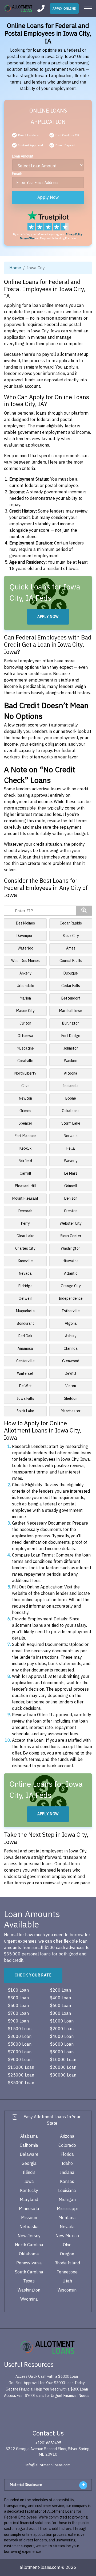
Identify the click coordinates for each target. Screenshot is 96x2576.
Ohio (67, 2245)
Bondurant (25, 1324)
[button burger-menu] (88, 9)
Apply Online (64, 9)
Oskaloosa (71, 1111)
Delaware (29, 2154)
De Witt (25, 1386)
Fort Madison (25, 1136)
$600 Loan (61, 2006)
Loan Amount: (23, 156)
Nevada (25, 1273)
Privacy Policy (74, 234)
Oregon (67, 2254)
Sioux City (71, 936)
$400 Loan (61, 1998)
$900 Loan (18, 2021)
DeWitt (71, 1374)
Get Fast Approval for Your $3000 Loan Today (47, 2383)
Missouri (29, 2218)
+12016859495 (48, 2443)
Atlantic (71, 1273)
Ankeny (25, 973)
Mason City (25, 1011)
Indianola (71, 1086)
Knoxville (25, 1261)
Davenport (25, 936)
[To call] (41, 8)
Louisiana (67, 2191)
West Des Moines (25, 961)
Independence (71, 1299)
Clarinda (71, 1349)
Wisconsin (67, 2290)
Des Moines (25, 923)
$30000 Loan (63, 2075)
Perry (25, 1223)
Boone (71, 1098)
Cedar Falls (71, 986)
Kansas (67, 2182)
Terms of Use (27, 238)
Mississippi (67, 2209)
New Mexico (67, 2236)
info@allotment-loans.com (48, 2465)
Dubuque (71, 973)
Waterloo (25, 948)
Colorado (67, 2145)
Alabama (29, 2136)
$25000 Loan (21, 2075)
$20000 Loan (63, 2067)
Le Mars (71, 1173)
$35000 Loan (21, 2083)
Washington (71, 1248)
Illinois (29, 2173)
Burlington (71, 1023)
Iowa (29, 2182)
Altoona (71, 1073)
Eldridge (25, 1286)
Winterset (25, 1374)
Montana (67, 2218)
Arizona (67, 2136)
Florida (67, 2154)
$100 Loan (18, 1990)
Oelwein (25, 1299)
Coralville (25, 1061)
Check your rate (33, 1975)
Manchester (71, 1411)
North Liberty (25, 1073)
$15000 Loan (21, 2067)
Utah (67, 2281)
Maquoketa (25, 1311)
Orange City (71, 1286)
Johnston (71, 1048)
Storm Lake (71, 1123)
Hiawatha (71, 1261)
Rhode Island (67, 2263)
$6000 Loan (62, 2044)
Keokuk (25, 1148)
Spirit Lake (25, 1411)
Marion (25, 998)
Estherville (71, 1311)
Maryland (29, 2200)
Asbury (71, 1336)
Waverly (71, 1161)
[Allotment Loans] (19, 9)
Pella (71, 1148)
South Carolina (29, 2272)
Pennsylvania (29, 2263)
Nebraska (29, 2227)
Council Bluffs (71, 961)
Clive (25, 1086)
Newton (25, 1098)
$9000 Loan (20, 2060)
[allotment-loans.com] (48, 2347)
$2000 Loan (62, 2029)
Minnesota (29, 2209)
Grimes (25, 1111)
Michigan (67, 2200)
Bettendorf (71, 998)
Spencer (25, 1123)
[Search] (84, 911)
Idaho (67, 2164)
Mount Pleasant (25, 1198)
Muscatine (25, 1048)
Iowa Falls (25, 1399)
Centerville (25, 1361)
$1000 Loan (62, 2021)
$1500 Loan (20, 2029)
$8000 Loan (62, 2052)
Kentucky (29, 2191)
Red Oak (25, 1336)
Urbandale (25, 986)
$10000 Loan (63, 2060)
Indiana (67, 2173)
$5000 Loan (20, 2044)
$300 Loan (18, 1998)
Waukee (71, 1061)
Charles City (25, 1248)
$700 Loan (18, 2013)
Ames (71, 948)
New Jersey (29, 2236)
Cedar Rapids (71, 923)
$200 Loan (61, 1990)
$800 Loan (61, 2013)
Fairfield (25, 1161)
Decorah (25, 1211)
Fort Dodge (71, 1036)
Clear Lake (25, 1236)
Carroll (25, 1173)
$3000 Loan (20, 2037)
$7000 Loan (20, 2052)
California (29, 2145)
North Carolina (29, 2245)
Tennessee (67, 2272)
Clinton (25, 1023)
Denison (71, 1198)
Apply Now (48, 197)
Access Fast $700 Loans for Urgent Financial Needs (47, 2396)
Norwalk (71, 1136)
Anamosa (25, 1349)
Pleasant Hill (25, 1186)
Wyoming (29, 2299)
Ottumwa (25, 1036)
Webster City (71, 1223)
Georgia (29, 2164)
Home (15, 268)
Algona (71, 1324)
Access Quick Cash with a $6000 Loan (47, 2377)
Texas (29, 2281)
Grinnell (71, 1186)
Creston (71, 1211)
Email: (17, 174)
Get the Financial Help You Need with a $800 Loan (47, 2389)
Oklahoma (29, 2254)
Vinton (71, 1386)
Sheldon (71, 1399)
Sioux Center (71, 1236)
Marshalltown (71, 1011)
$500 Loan (18, 2006)
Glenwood (71, 1361)
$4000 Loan (62, 2037)
